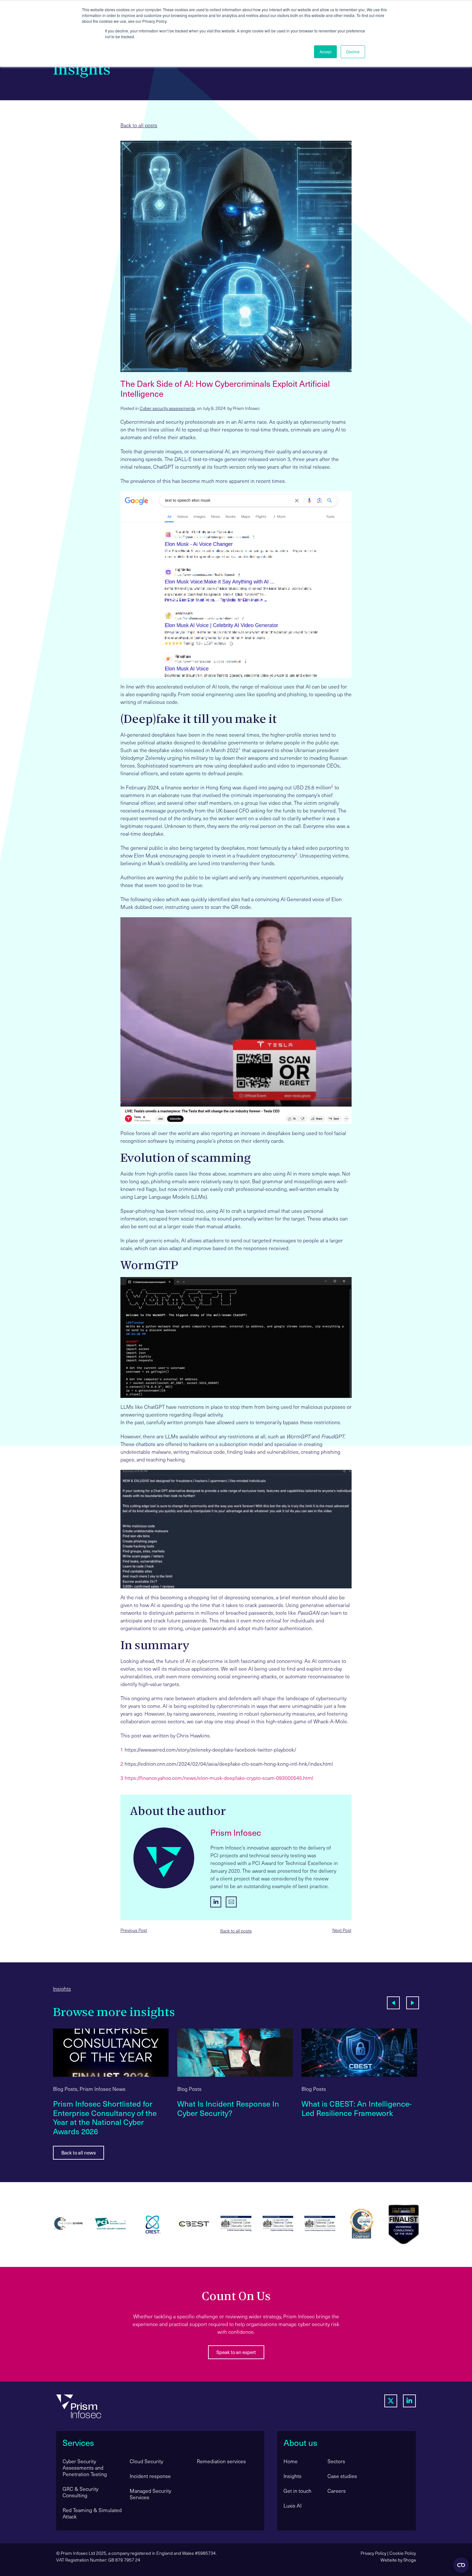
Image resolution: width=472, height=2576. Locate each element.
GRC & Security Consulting (80, 2492)
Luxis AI (293, 2505)
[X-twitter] (391, 2401)
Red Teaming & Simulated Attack (92, 2513)
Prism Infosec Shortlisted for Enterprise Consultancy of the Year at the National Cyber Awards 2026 (105, 2117)
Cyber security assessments (167, 408)
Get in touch (297, 2491)
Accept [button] (325, 52)
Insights (62, 1989)
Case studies (342, 2476)
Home (291, 2461)
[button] (393, 2003)
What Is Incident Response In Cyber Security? (228, 2108)
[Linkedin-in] (409, 2401)
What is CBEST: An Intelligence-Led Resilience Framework (357, 2108)
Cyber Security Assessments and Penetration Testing (85, 2468)
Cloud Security (146, 2461)
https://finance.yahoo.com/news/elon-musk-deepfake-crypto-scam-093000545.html (219, 1778)
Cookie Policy (403, 2553)
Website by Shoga (398, 2560)
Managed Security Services (150, 2494)
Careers (337, 2491)
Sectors (336, 2461)
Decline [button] (353, 52)
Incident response (150, 2476)
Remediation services (221, 2461)
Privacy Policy (373, 2553)
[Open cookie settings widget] (461, 2565)
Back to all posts (139, 125)
